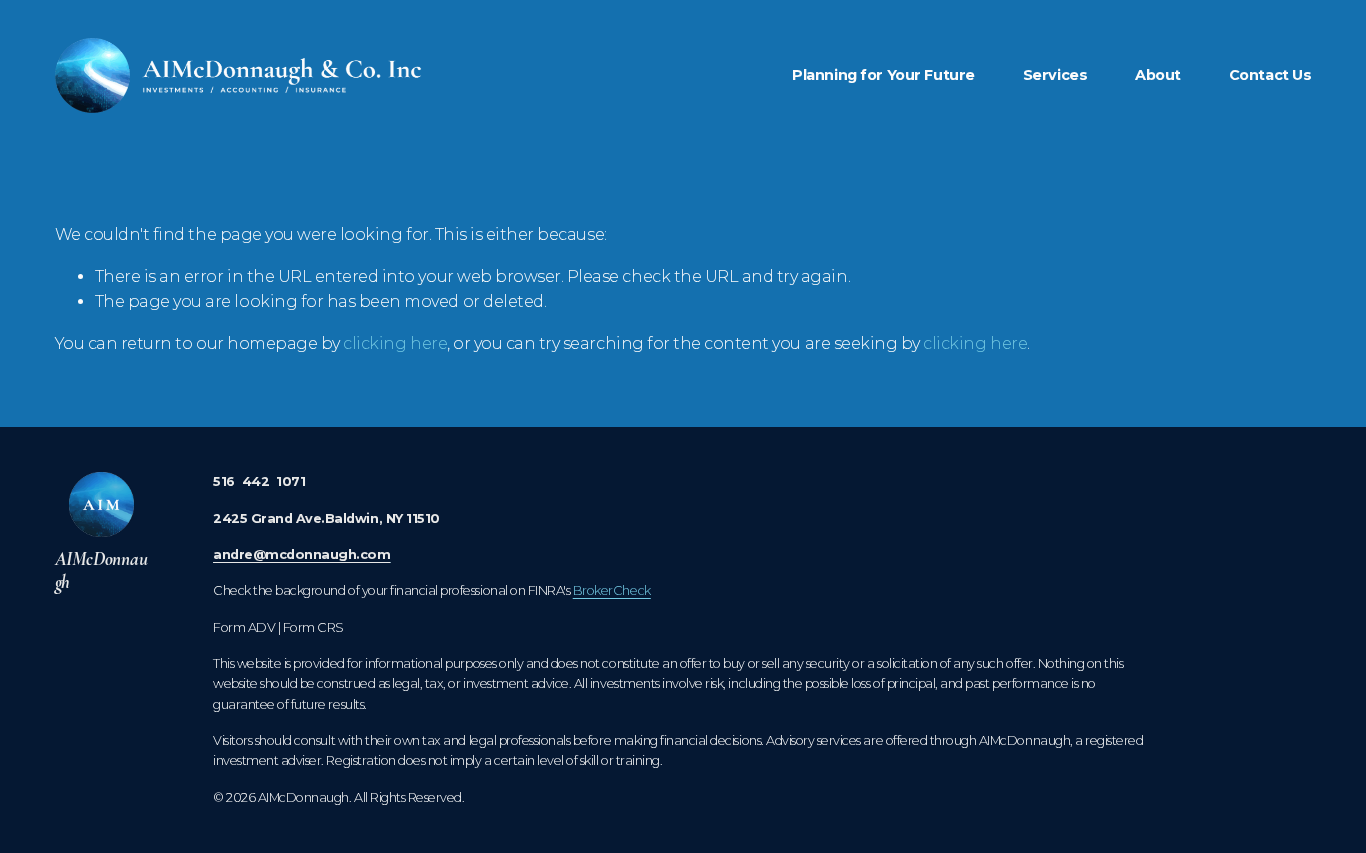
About (1158, 75)
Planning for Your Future (883, 75)
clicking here (395, 343)
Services (1055, 75)
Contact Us (1270, 75)
